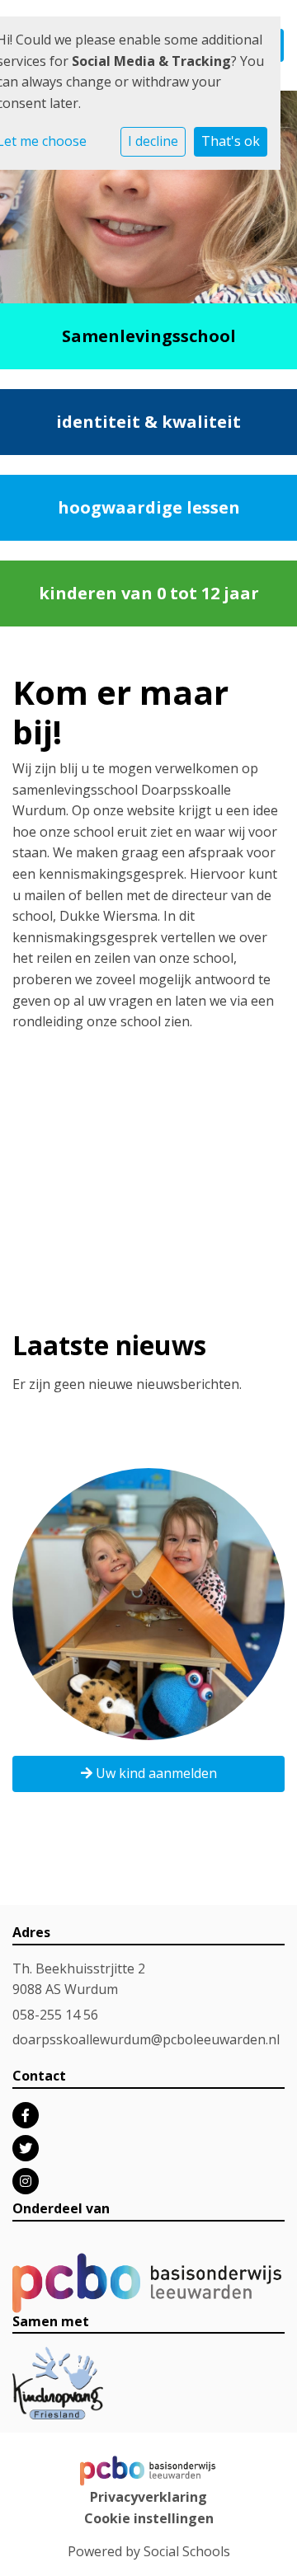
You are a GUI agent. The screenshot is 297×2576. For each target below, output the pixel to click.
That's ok (231, 141)
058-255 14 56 (55, 2015)
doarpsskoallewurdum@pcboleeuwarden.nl (146, 2039)
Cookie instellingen (149, 2518)
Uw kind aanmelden (155, 1773)
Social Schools (187, 2551)
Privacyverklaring (148, 2497)
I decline (153, 141)
